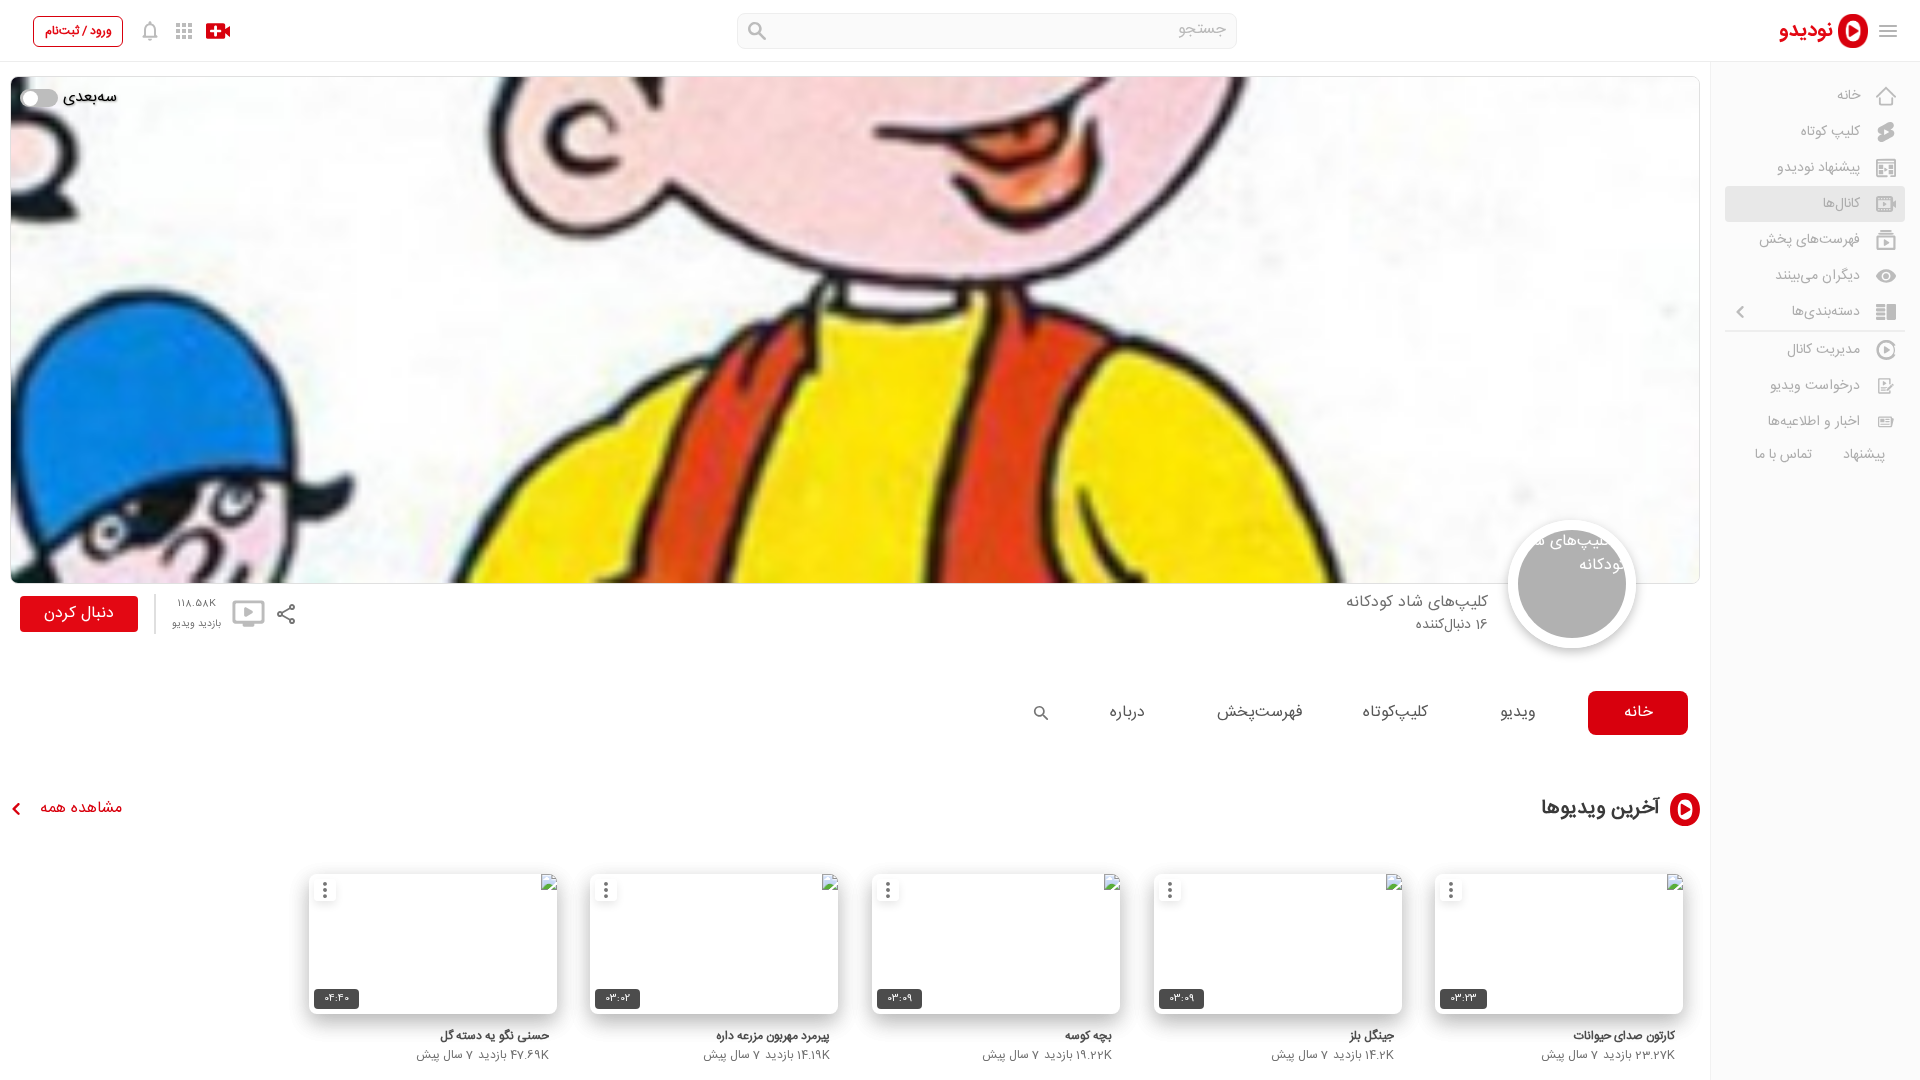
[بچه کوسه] (996, 944)
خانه (1638, 712)
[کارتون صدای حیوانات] (1559, 944)
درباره (1127, 712)
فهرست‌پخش (1260, 712)
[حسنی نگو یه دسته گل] (433, 944)
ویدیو (1518, 712)
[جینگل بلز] (1278, 944)
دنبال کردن (79, 613)
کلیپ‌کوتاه (1395, 712)
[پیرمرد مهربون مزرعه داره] (714, 944)
